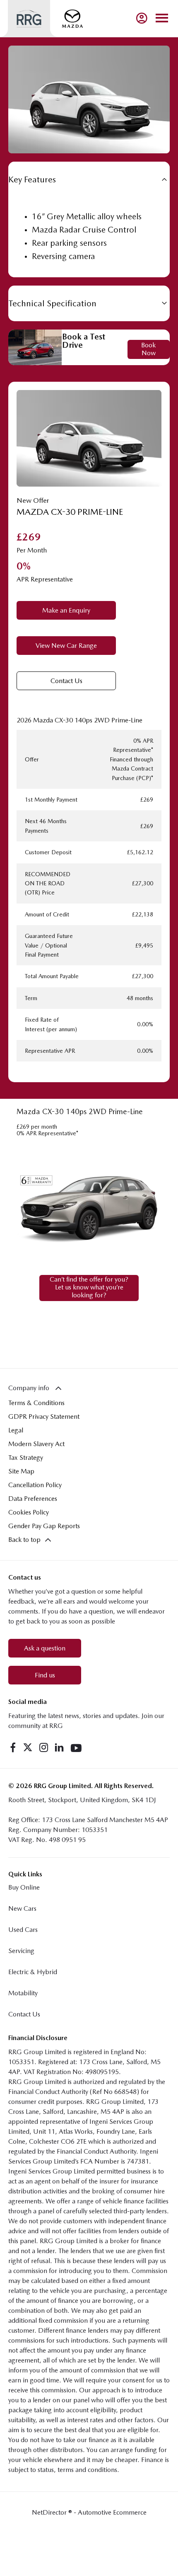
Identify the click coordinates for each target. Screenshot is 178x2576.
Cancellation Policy (35, 1485)
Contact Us (24, 2014)
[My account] (142, 18)
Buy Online (24, 1887)
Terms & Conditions (36, 1403)
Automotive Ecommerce (112, 2512)
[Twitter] (28, 1747)
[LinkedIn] (59, 1747)
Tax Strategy (26, 1458)
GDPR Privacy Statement (44, 1416)
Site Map (21, 1471)
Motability (23, 1993)
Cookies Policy (29, 1512)
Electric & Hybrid (33, 1972)
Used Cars (23, 1930)
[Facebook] (13, 1747)
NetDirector (50, 2512)
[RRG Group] (29, 19)
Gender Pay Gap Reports (44, 1526)
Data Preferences (33, 1499)
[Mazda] (72, 19)
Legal (16, 1430)
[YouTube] (76, 1747)
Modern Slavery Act (36, 1444)
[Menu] (162, 18)
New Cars (22, 1908)
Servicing (21, 1951)
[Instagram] (44, 1747)
